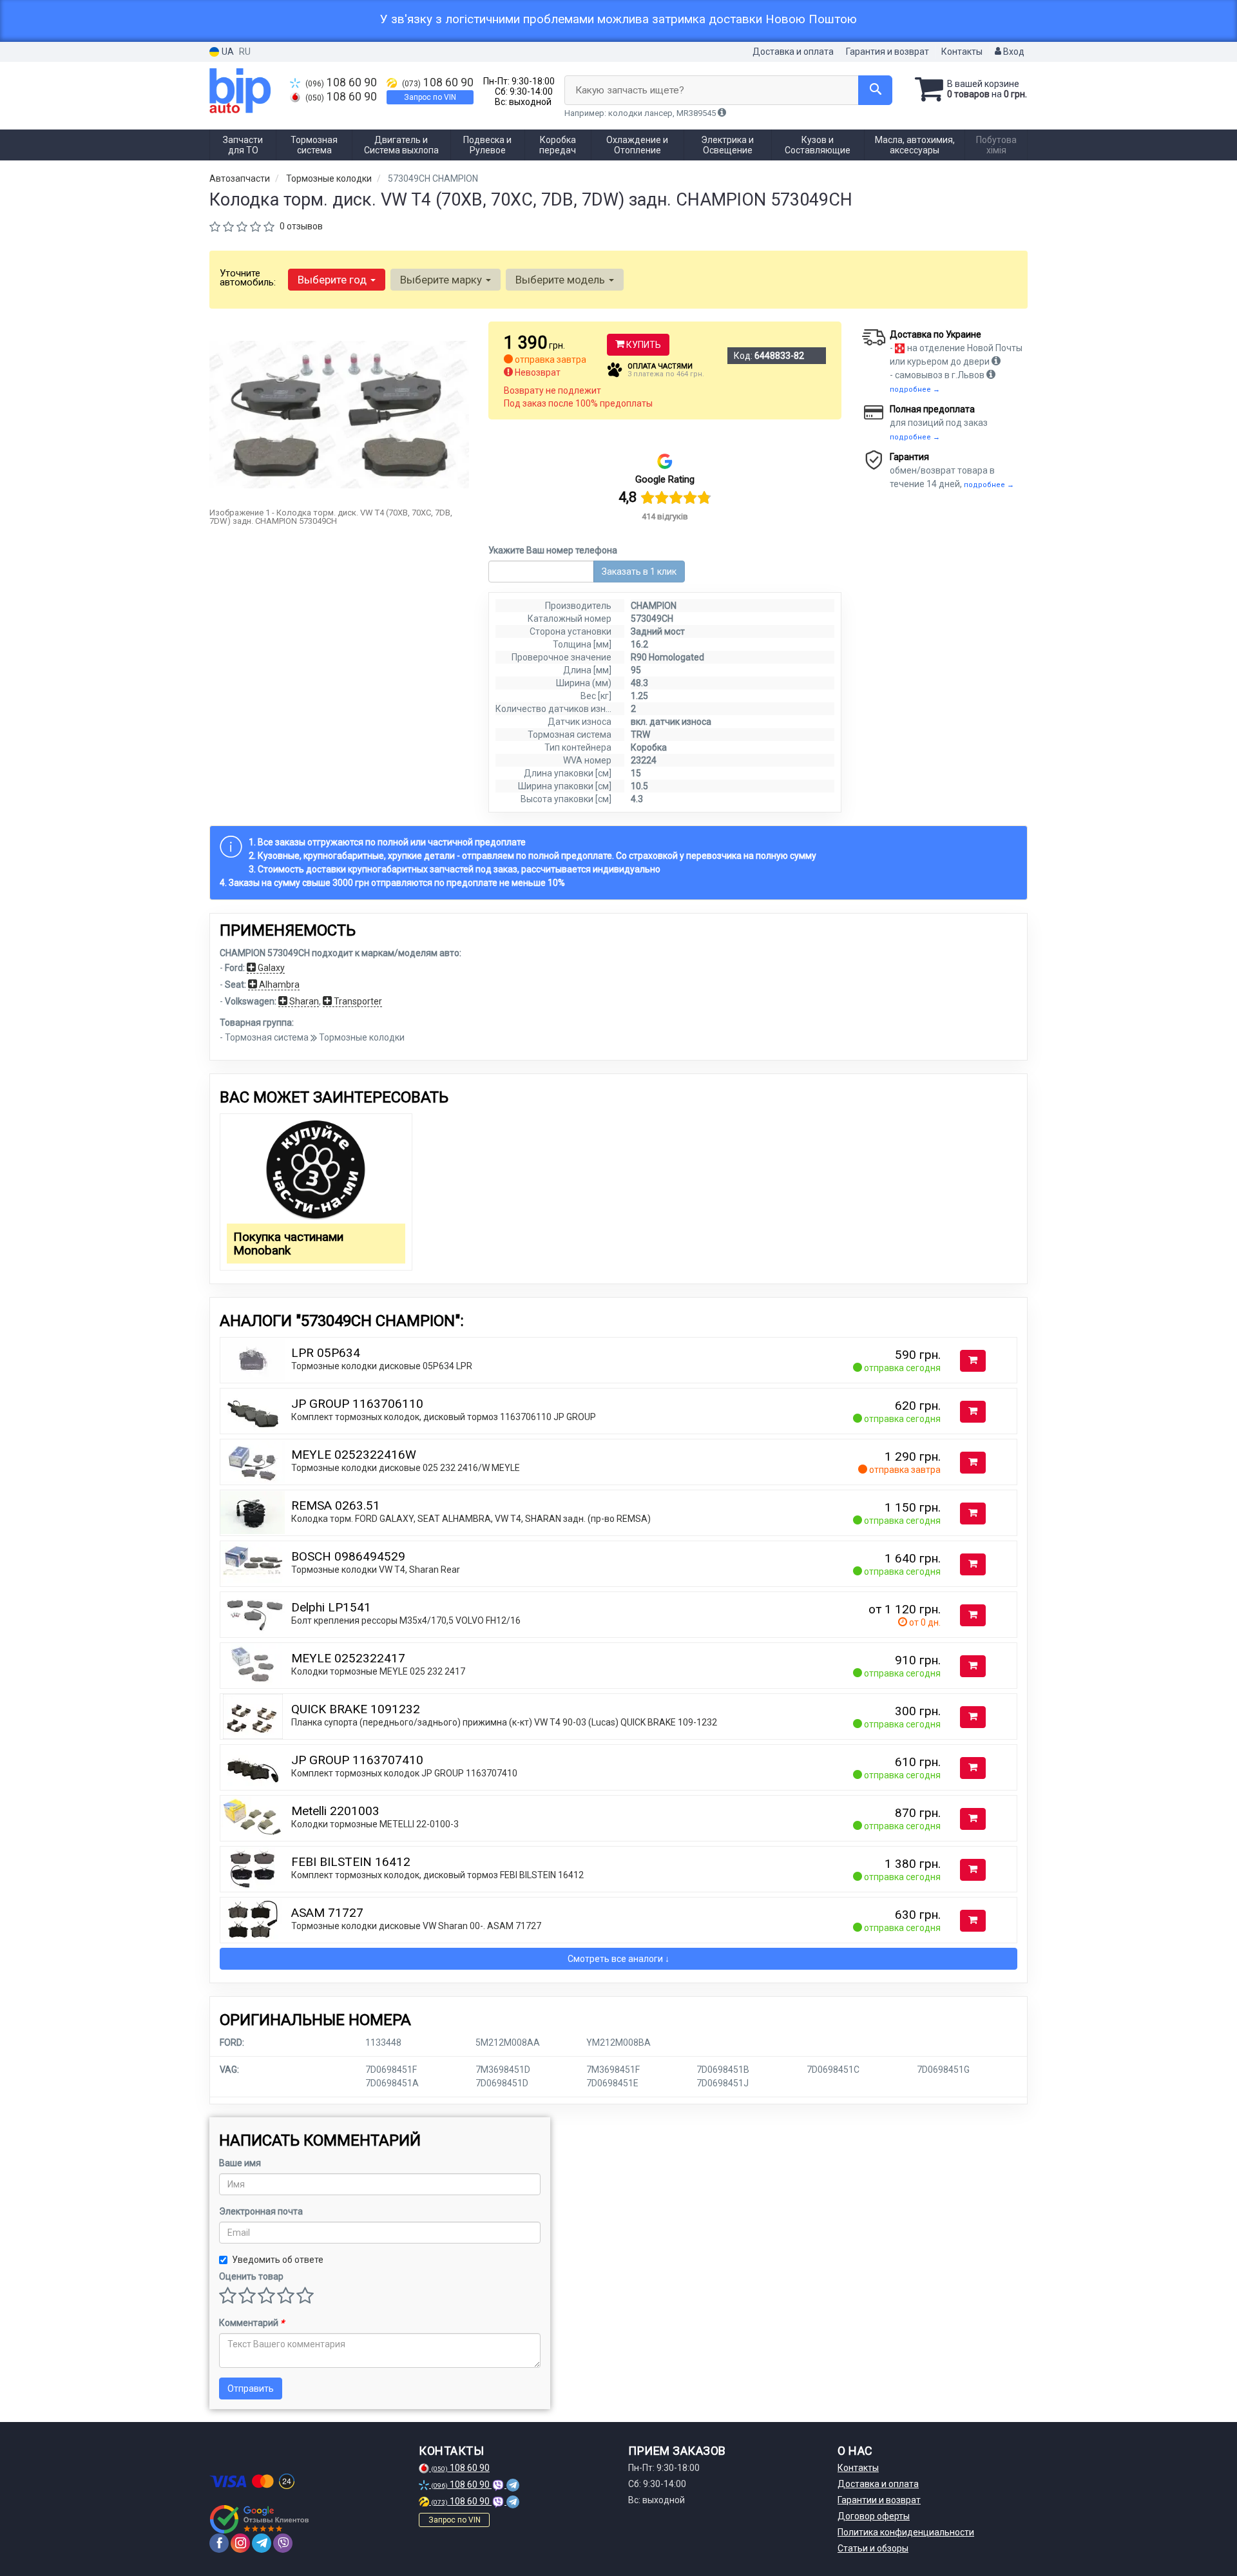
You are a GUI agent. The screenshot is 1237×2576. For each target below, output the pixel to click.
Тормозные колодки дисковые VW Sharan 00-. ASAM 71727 (416, 1926)
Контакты (962, 52)
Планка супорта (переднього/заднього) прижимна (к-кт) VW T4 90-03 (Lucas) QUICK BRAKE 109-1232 (504, 1722)
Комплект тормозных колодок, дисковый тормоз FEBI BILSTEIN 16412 (437, 1875)
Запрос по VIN (430, 97)
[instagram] (240, 2543)
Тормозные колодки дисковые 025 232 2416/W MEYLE (406, 1468)
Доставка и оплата (793, 52)
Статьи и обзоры (873, 2548)
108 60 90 (341, 82)
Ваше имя (240, 2163)
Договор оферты (874, 2516)
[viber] (283, 2543)
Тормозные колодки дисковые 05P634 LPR (382, 1366)
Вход (1013, 52)
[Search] (875, 90)
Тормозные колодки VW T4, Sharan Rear (376, 1570)
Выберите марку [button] (442, 280)
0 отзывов (301, 226)
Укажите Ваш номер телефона (553, 550)
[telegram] (262, 2543)
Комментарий (252, 2323)
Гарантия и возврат (887, 52)
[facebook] (219, 2543)
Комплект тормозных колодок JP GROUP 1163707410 (404, 1773)
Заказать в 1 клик (639, 572)
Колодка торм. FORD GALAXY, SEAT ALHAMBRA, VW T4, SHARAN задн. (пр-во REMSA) (471, 1519)
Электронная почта (261, 2211)
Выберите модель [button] (561, 280)
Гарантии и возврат (879, 2500)
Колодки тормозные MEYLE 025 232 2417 (378, 1671)
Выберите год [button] (333, 280)
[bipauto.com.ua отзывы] (259, 2519)
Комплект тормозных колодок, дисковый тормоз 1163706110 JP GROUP (444, 1417)
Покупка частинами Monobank (288, 1244)
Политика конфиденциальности (906, 2532)
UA (227, 52)
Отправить (251, 2389)
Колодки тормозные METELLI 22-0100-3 (375, 1824)
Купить (643, 345)
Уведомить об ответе (278, 2260)
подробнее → (915, 389)
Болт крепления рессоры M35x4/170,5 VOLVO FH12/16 (406, 1620)
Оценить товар (251, 2276)
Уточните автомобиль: (248, 278)
